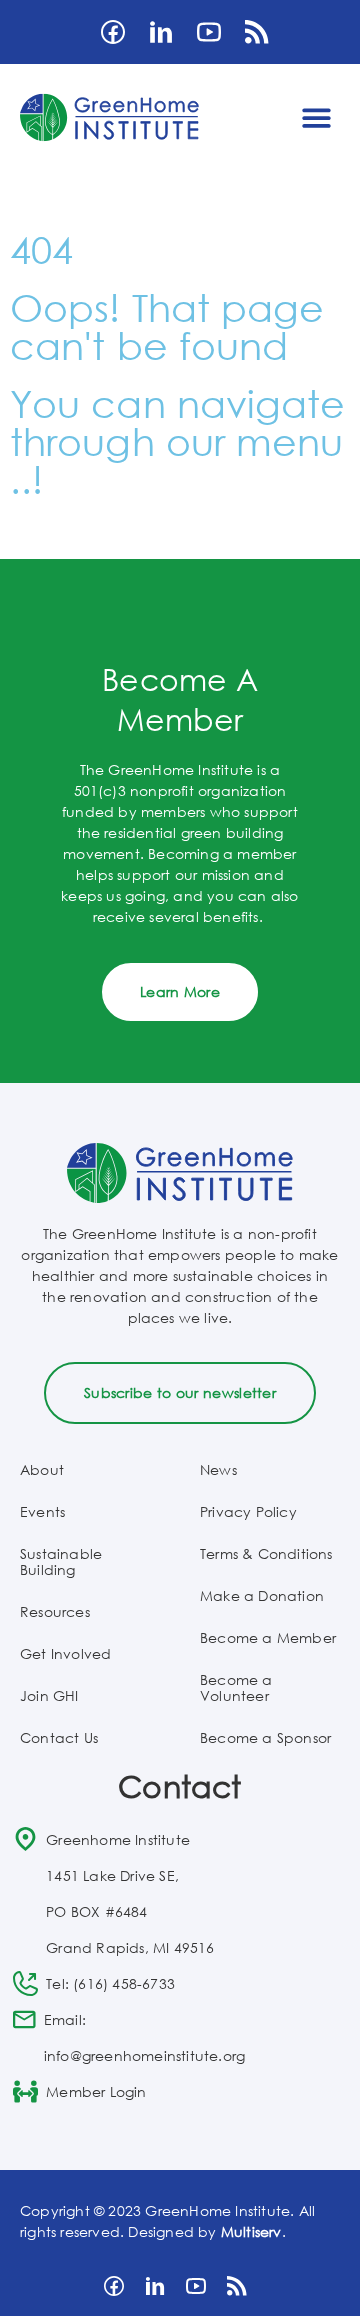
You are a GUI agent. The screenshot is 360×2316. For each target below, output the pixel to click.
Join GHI (49, 1695)
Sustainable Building (61, 1561)
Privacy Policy (248, 1511)
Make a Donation (262, 1595)
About (42, 1469)
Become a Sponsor (265, 1737)
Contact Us (59, 1737)
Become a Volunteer (236, 1687)
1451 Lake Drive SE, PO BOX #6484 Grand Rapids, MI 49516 (130, 1911)
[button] (317, 117)
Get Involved (65, 1653)
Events (42, 1511)
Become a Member (268, 1637)
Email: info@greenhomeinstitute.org (144, 2037)
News (218, 1469)
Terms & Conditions (266, 1553)
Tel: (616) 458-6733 (110, 1983)
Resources (55, 1611)
